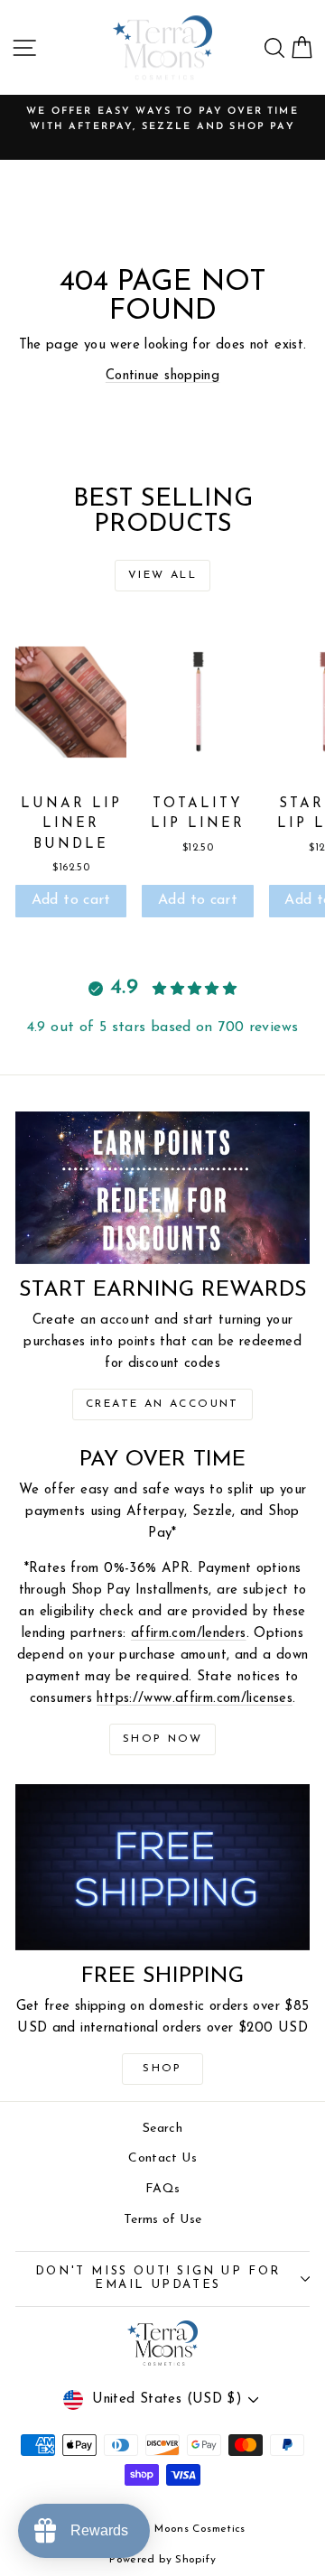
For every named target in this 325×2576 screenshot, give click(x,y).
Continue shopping (162, 376)
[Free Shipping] (162, 1867)
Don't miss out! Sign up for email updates (158, 2278)
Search (162, 2129)
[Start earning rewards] (162, 1188)
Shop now (162, 1739)
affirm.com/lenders (189, 1634)
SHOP (162, 2069)
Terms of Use (163, 2220)
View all (162, 575)
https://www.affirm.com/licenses (195, 1699)
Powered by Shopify (162, 2560)
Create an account (162, 1404)
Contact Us (162, 2158)
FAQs (163, 2189)
